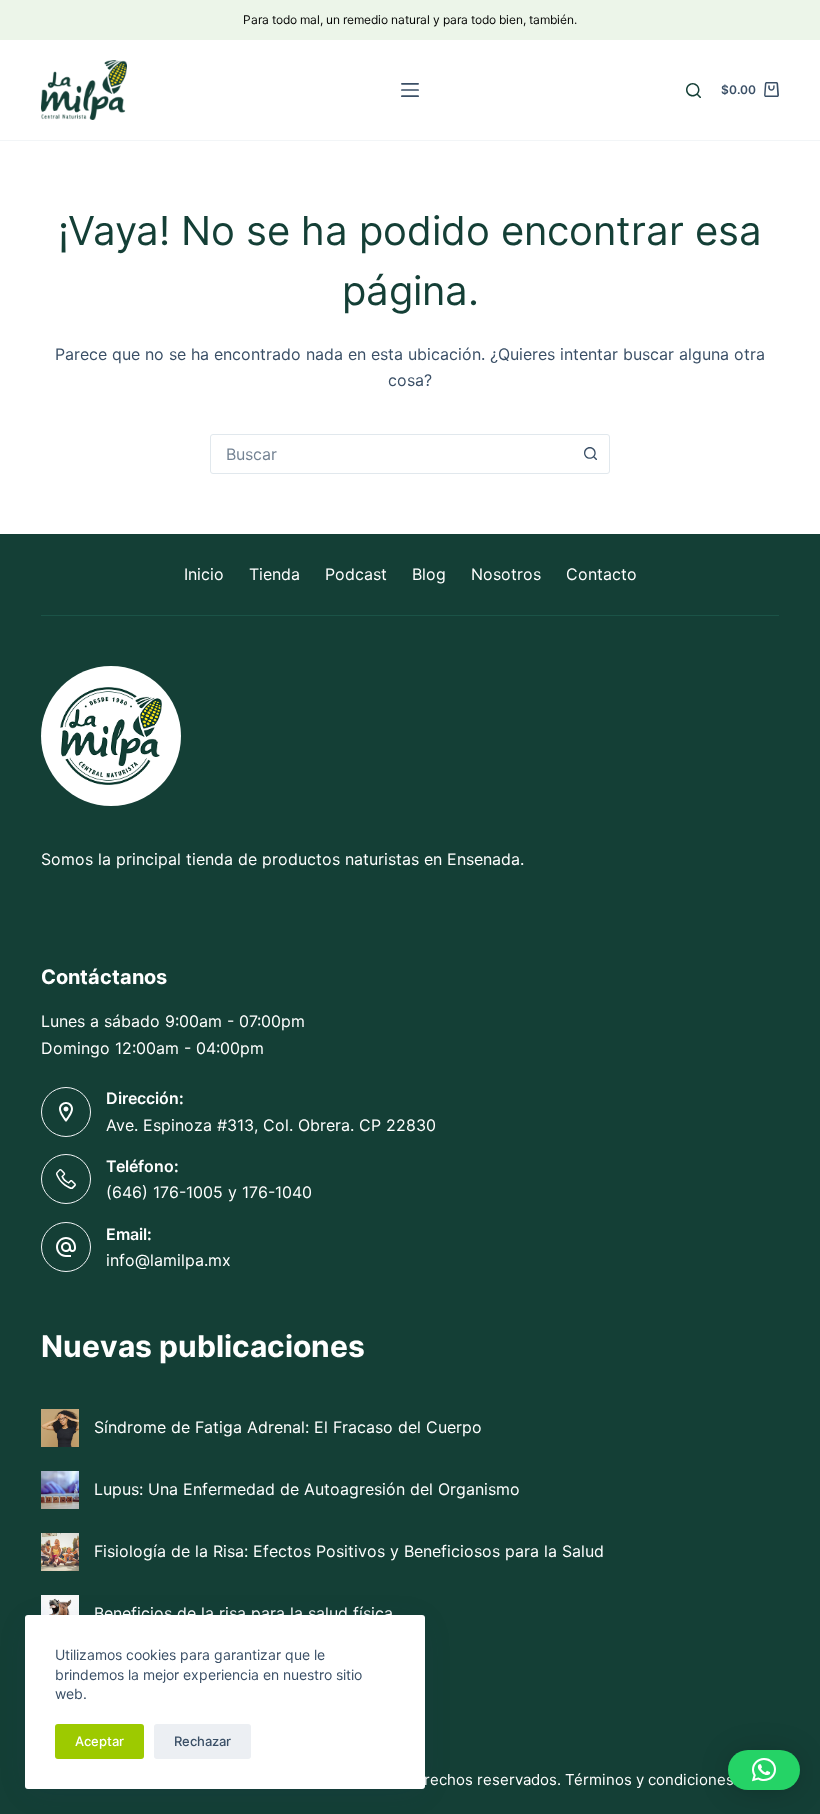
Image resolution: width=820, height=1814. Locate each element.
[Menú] (410, 90)
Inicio (204, 574)
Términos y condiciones (649, 1779)
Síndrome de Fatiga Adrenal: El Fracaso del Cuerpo (288, 1427)
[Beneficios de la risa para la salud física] (60, 1614)
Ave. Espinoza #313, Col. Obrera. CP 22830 (271, 1125)
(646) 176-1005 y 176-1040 (209, 1192)
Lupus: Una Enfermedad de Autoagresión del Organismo (307, 1489)
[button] (764, 1770)
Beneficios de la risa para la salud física (243, 1613)
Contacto (601, 574)
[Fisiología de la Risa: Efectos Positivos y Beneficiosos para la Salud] (60, 1552)
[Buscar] (693, 90)
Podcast (356, 574)
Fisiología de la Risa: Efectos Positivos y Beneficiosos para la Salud (349, 1551)
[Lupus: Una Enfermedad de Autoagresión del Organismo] (60, 1490)
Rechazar (202, 1741)
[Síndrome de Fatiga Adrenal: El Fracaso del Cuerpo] (60, 1428)
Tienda (274, 574)
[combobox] (391, 454)
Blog (429, 574)
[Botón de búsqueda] (590, 454)
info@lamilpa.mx (168, 1260)
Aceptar (99, 1741)
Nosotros (506, 574)
